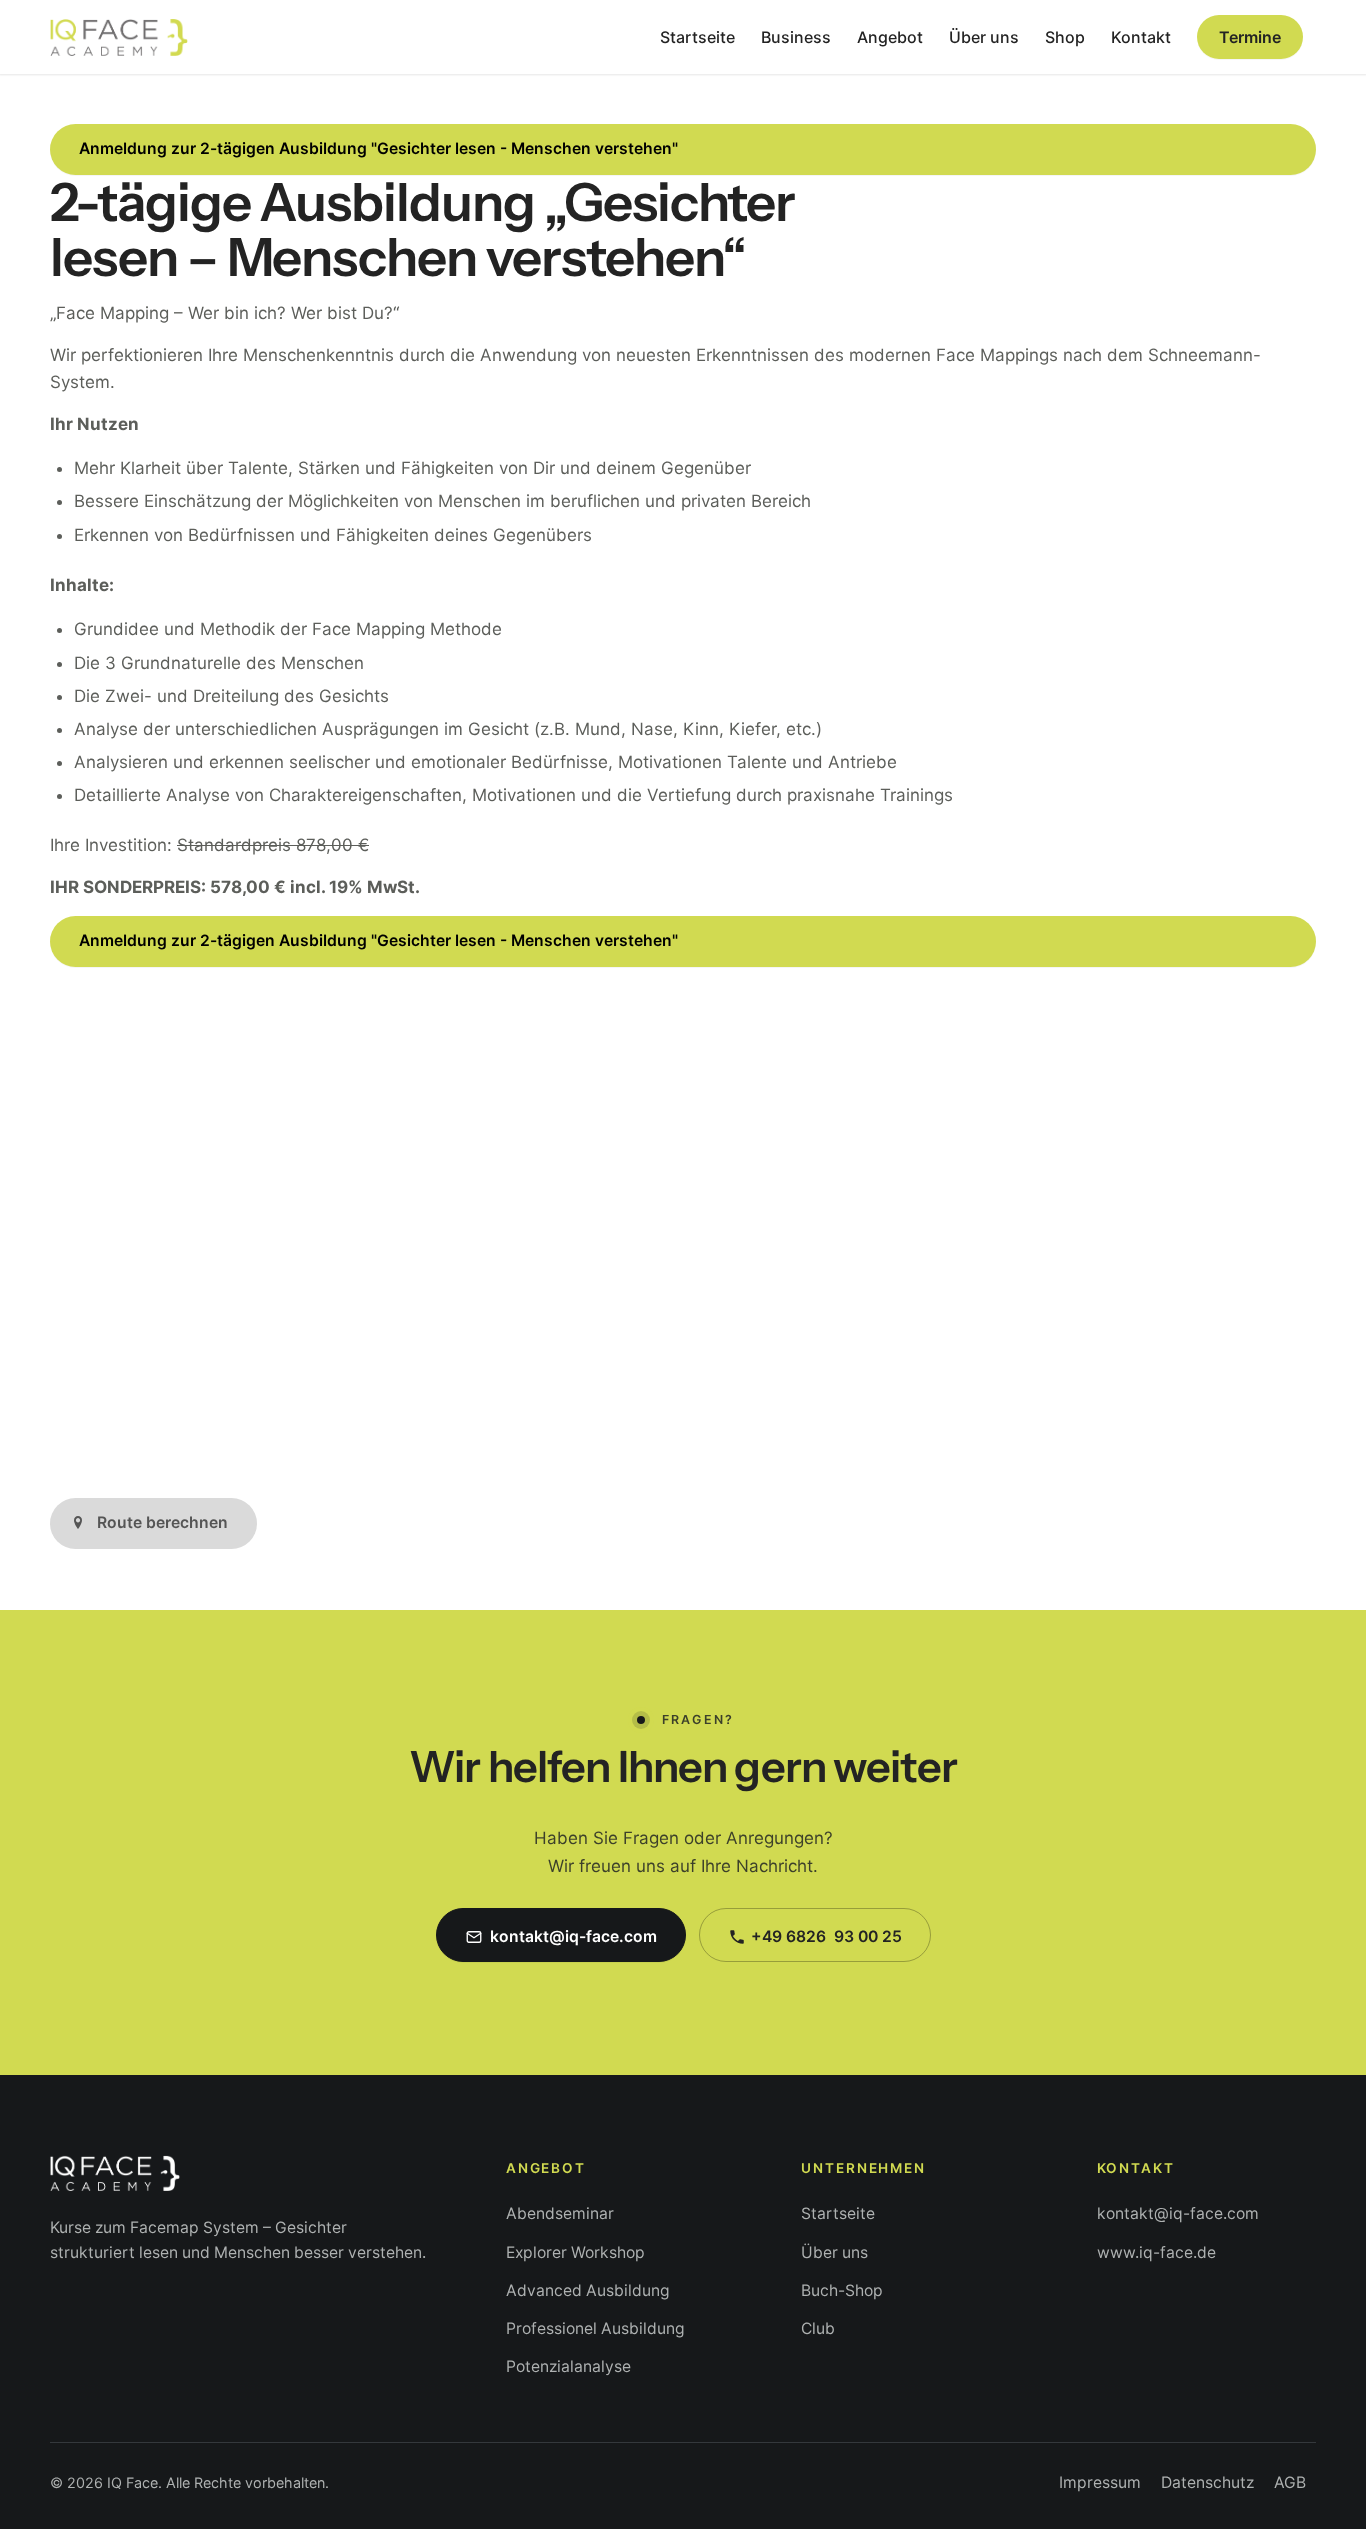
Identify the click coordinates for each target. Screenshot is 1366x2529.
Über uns (834, 2252)
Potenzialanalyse (568, 2366)
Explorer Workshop (575, 2252)
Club (818, 2328)
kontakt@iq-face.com (1178, 2213)
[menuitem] (697, 37)
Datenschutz (1207, 2482)
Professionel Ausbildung (595, 2328)
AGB (1290, 2482)
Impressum (1100, 2482)
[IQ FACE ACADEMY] (119, 37)
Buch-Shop (842, 2290)
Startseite (838, 2213)
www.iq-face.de (1156, 2252)
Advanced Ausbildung (588, 2290)
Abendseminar (560, 2213)
